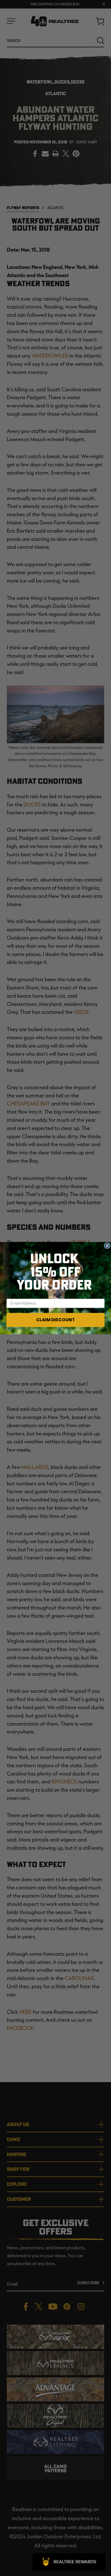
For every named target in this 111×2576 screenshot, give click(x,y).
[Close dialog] (107, 1245)
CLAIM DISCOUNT (55, 1320)
